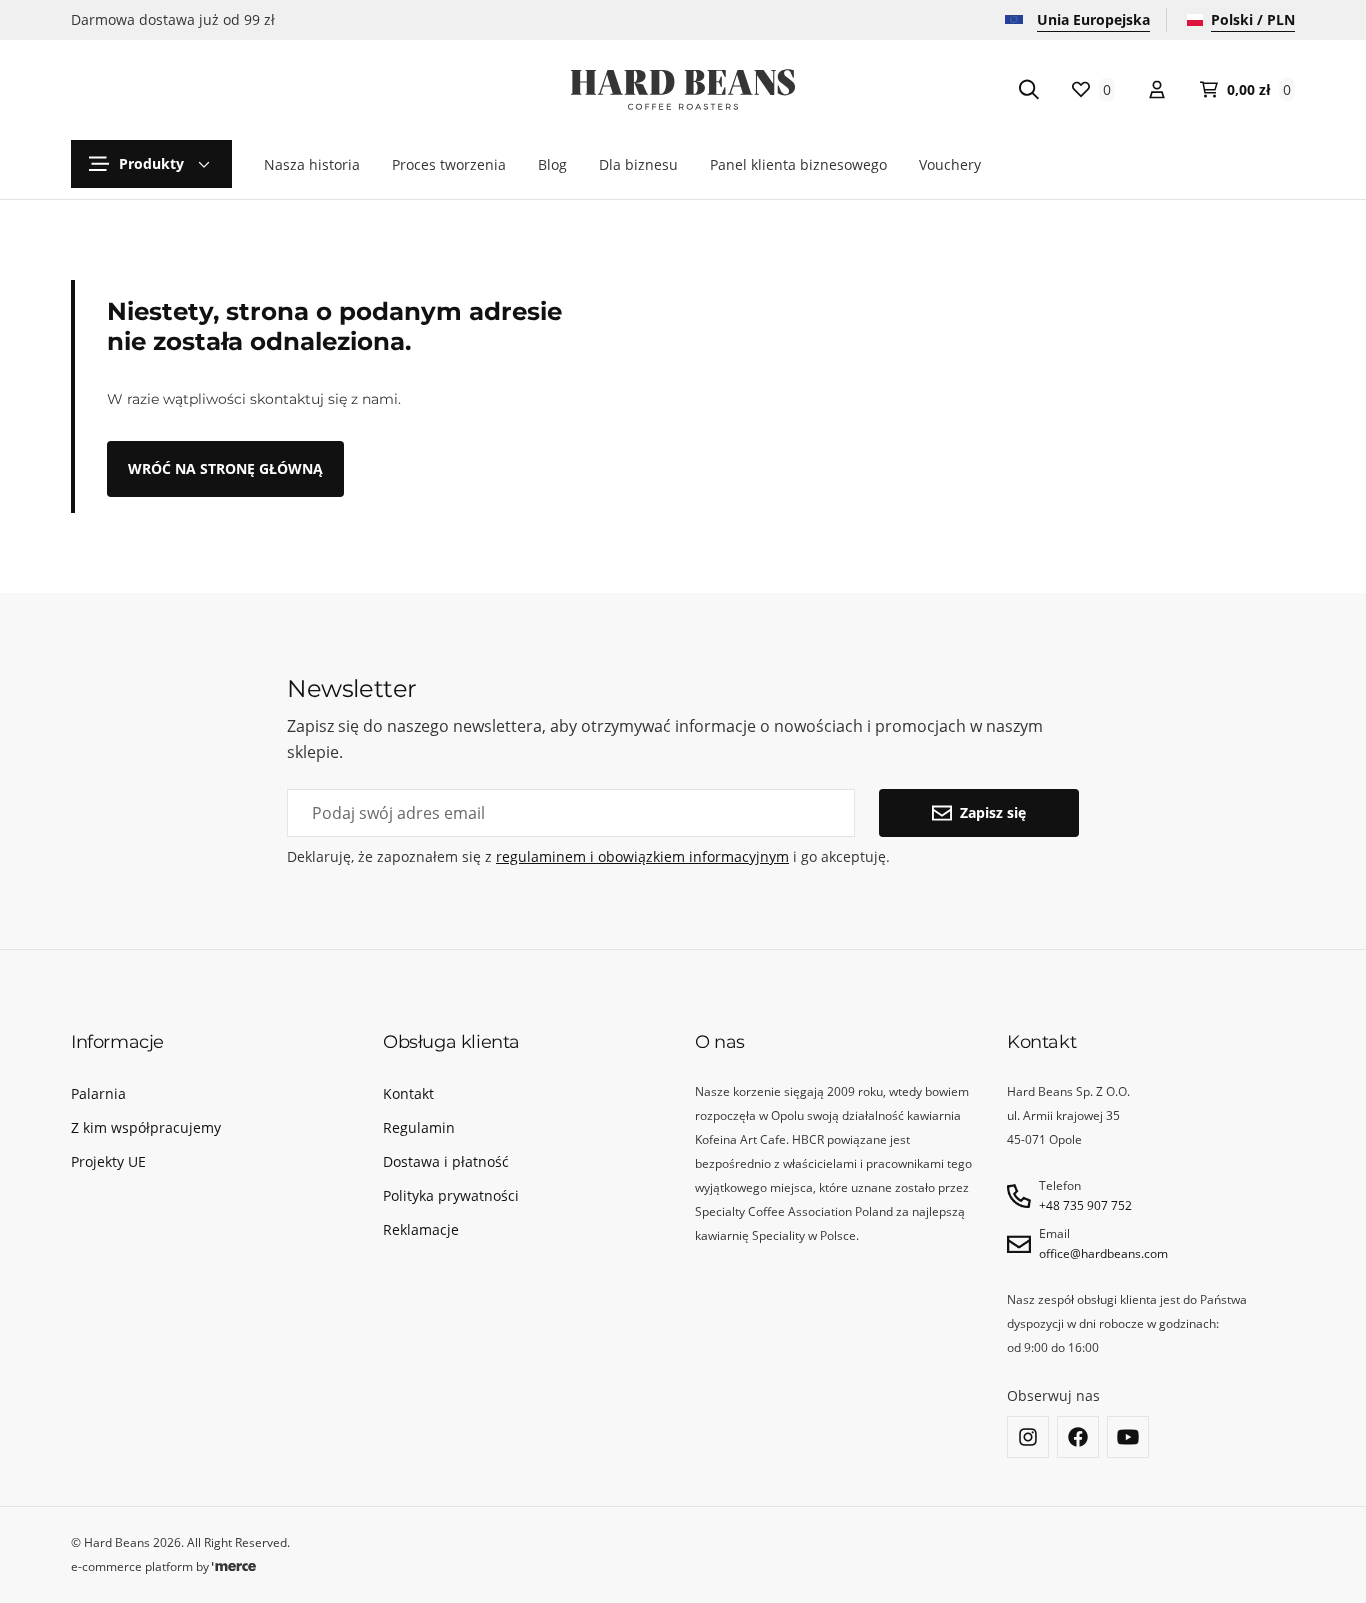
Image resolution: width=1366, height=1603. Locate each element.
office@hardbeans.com (1103, 1253)
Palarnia (98, 1093)
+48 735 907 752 (1085, 1205)
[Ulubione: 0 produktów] (1157, 90)
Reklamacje (421, 1229)
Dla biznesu (638, 164)
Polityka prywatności (451, 1195)
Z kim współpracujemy (146, 1127)
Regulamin (419, 1127)
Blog (552, 164)
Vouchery (950, 164)
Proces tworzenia (449, 164)
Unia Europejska (1093, 19)
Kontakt (408, 1093)
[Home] (683, 90)
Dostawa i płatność (446, 1161)
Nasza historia (312, 164)
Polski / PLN (1253, 19)
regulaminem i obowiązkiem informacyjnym (642, 856)
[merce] (234, 1566)
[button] (151, 164)
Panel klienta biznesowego (798, 164)
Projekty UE (108, 1161)
